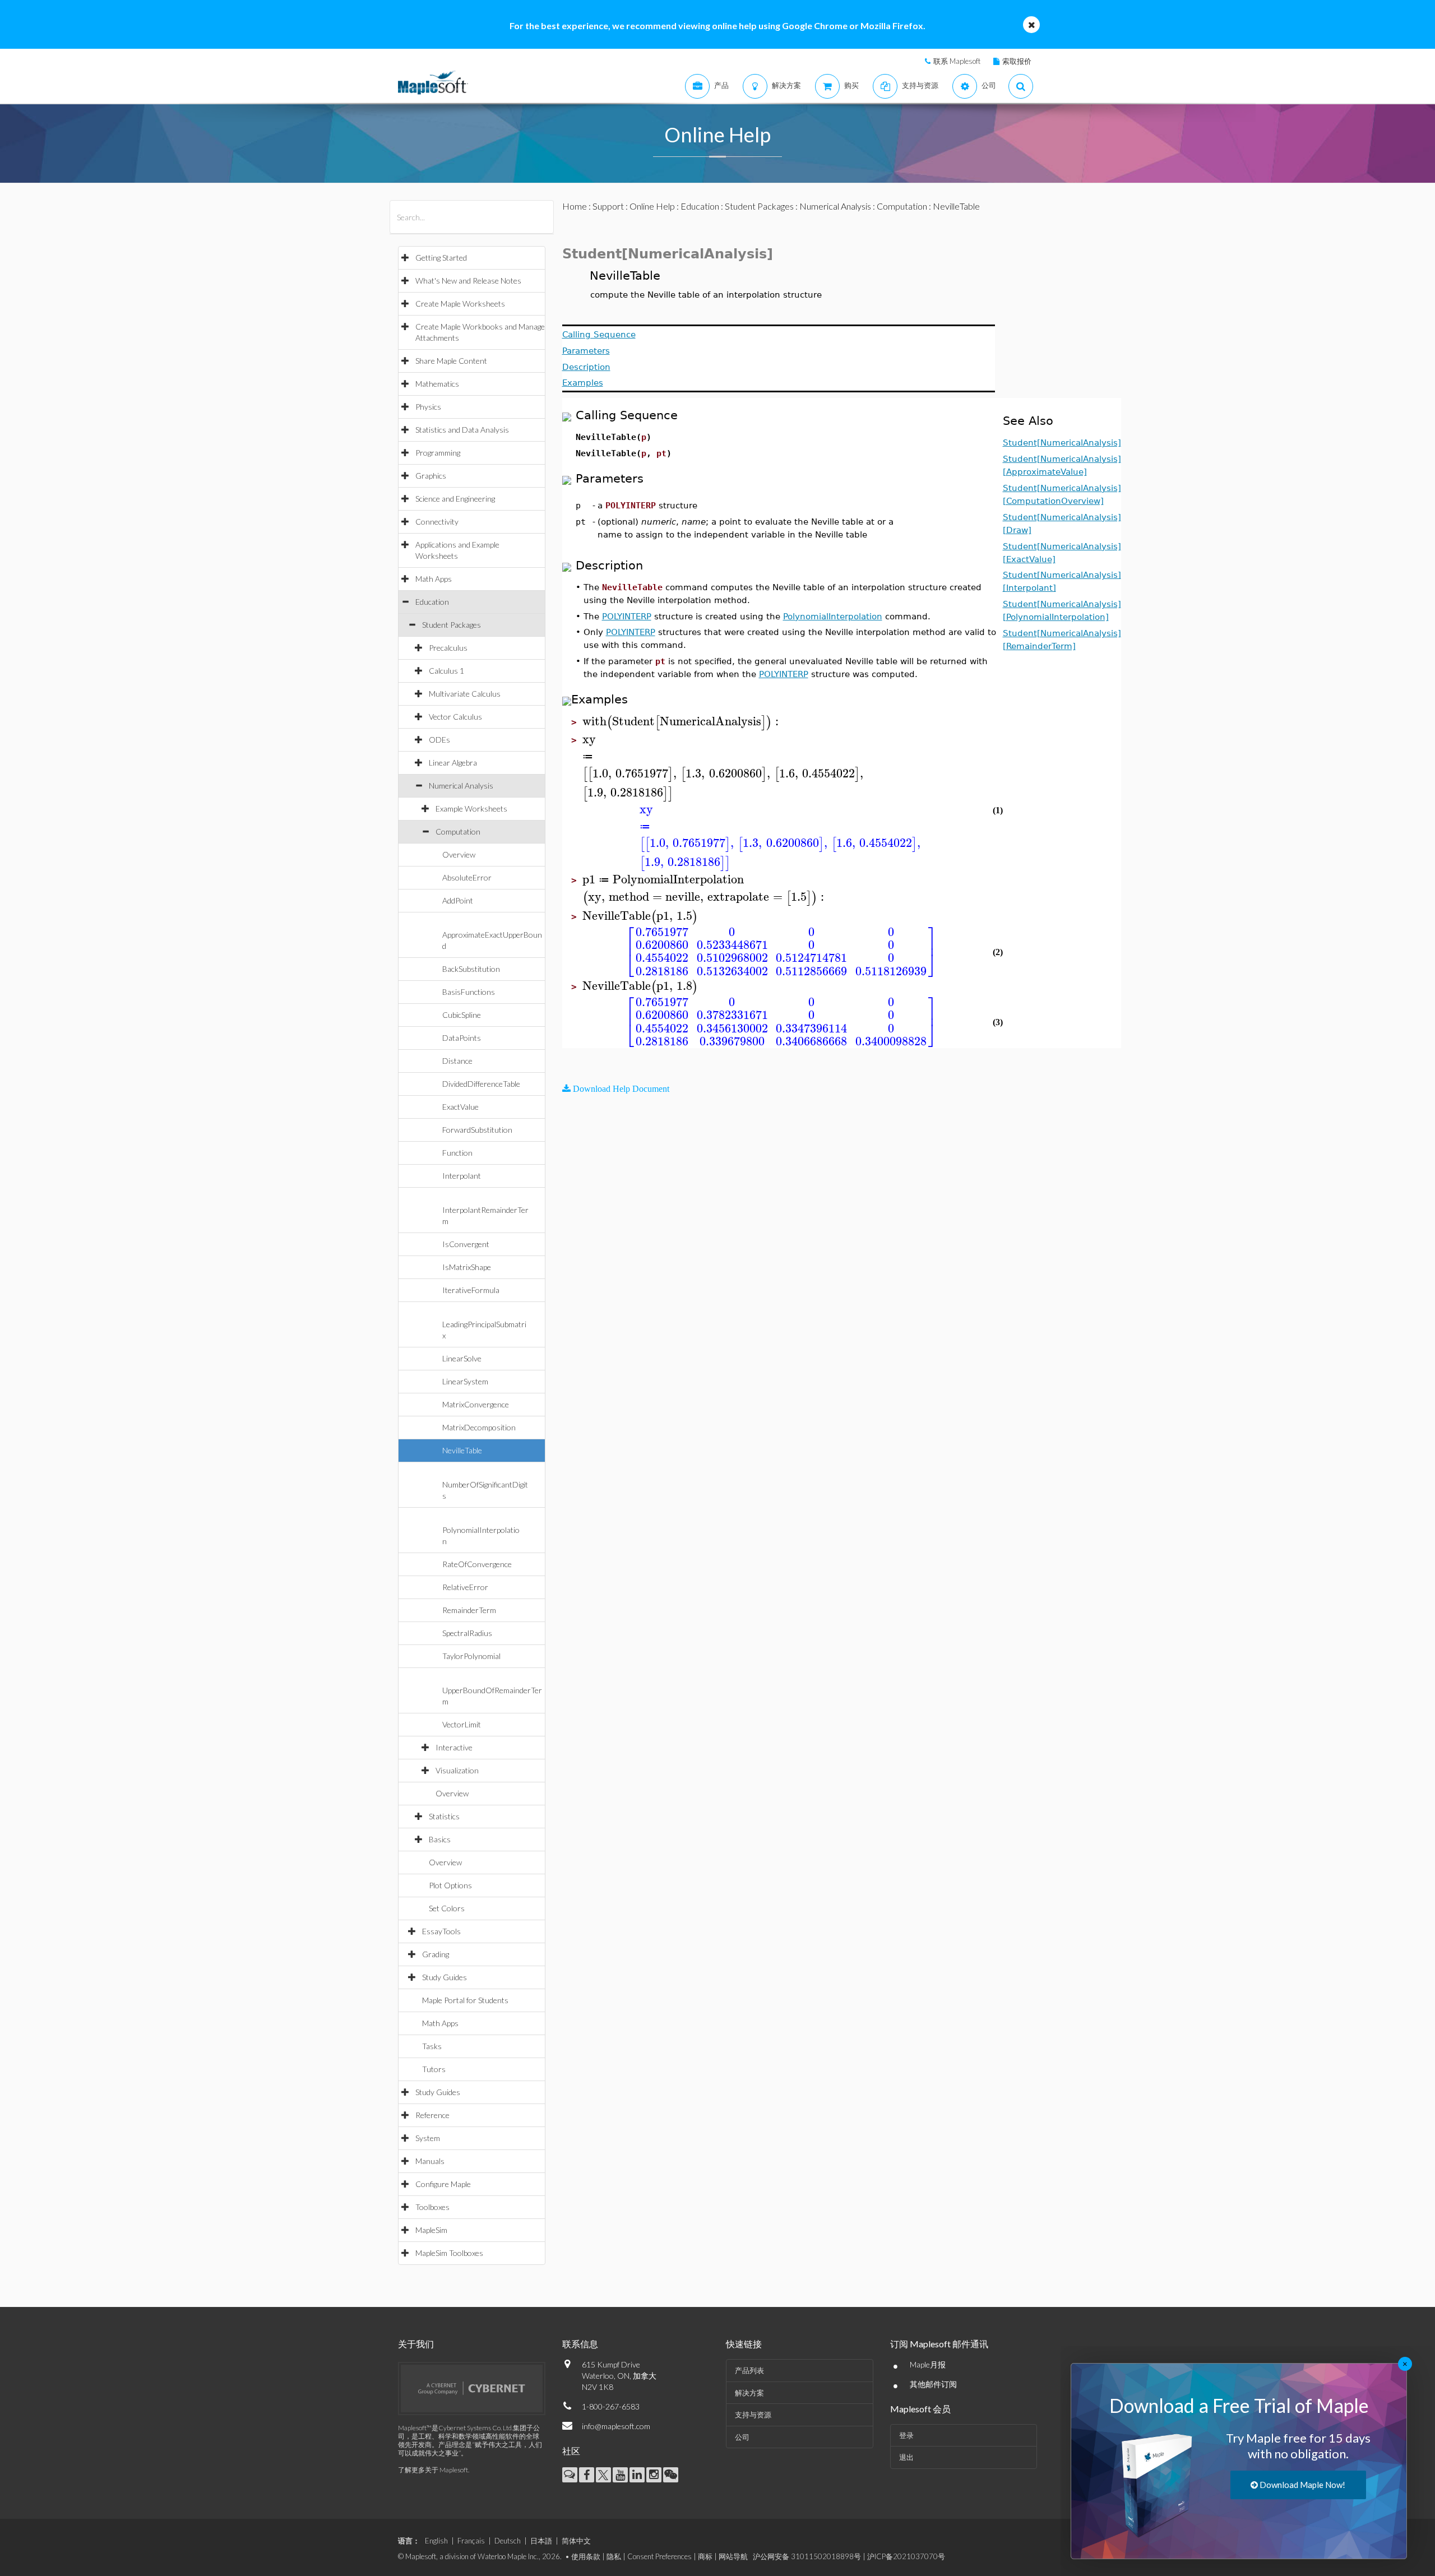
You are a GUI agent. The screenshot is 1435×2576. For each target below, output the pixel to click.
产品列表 (749, 2370)
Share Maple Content (451, 361)
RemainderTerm (469, 1610)
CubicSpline (462, 1015)
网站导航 (733, 2556)
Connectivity (437, 522)
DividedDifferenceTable (481, 1084)
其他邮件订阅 (933, 2384)
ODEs (439, 740)
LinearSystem (465, 1381)
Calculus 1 (446, 671)
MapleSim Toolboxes (449, 2253)
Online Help (652, 206)
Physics (428, 407)
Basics (440, 1839)
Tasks (432, 2046)
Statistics (444, 1816)
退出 (906, 2457)
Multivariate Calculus (465, 694)
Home (575, 206)
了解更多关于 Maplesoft (433, 2470)
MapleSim (431, 2230)
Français (471, 2541)
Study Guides (445, 1977)
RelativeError (465, 1587)
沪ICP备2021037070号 (906, 2556)
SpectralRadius (467, 1633)
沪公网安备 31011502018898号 (807, 2556)
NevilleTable (462, 1450)
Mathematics (437, 384)
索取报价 (1017, 61)
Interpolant (462, 1176)
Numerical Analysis (461, 786)
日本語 (541, 2541)
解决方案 (749, 2393)
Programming (438, 453)
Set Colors (447, 1908)
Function (457, 1153)
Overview (459, 854)
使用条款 (586, 2556)
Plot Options (450, 1885)
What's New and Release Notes (468, 281)
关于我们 (416, 2344)
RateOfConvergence (477, 1564)
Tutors (434, 2069)
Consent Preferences (659, 2556)
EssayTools (441, 1931)
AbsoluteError (467, 877)
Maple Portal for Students (465, 2000)
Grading (436, 1954)
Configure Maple (443, 2184)
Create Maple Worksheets (460, 304)
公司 (742, 2437)
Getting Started (441, 258)
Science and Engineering (455, 499)
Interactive (454, 1747)
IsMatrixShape (467, 1267)
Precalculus (448, 648)
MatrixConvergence (476, 1404)
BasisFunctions (469, 992)
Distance (457, 1061)
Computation (458, 831)
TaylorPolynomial (471, 1656)
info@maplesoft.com (616, 2426)
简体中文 (576, 2541)
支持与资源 (753, 2415)
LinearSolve (462, 1358)
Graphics (431, 476)
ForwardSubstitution (477, 1130)
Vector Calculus (455, 717)
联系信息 (580, 2344)
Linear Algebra (453, 763)
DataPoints (462, 1038)
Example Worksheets (471, 809)
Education (432, 602)
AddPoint (458, 900)
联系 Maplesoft (957, 61)
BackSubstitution (471, 969)
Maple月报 (928, 2364)
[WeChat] (671, 2475)
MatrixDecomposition (479, 1427)
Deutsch (508, 2541)
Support (608, 206)
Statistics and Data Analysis (462, 430)
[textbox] (682, 722)
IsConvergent (466, 1244)
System (428, 2138)
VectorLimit (462, 1724)
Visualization (457, 1770)
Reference (432, 2115)
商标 (705, 2556)
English (436, 2541)
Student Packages (452, 625)
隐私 (614, 2556)
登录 (906, 2435)
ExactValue (460, 1107)
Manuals (430, 2161)
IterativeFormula (471, 1290)
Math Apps (434, 579)
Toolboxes (432, 2207)
